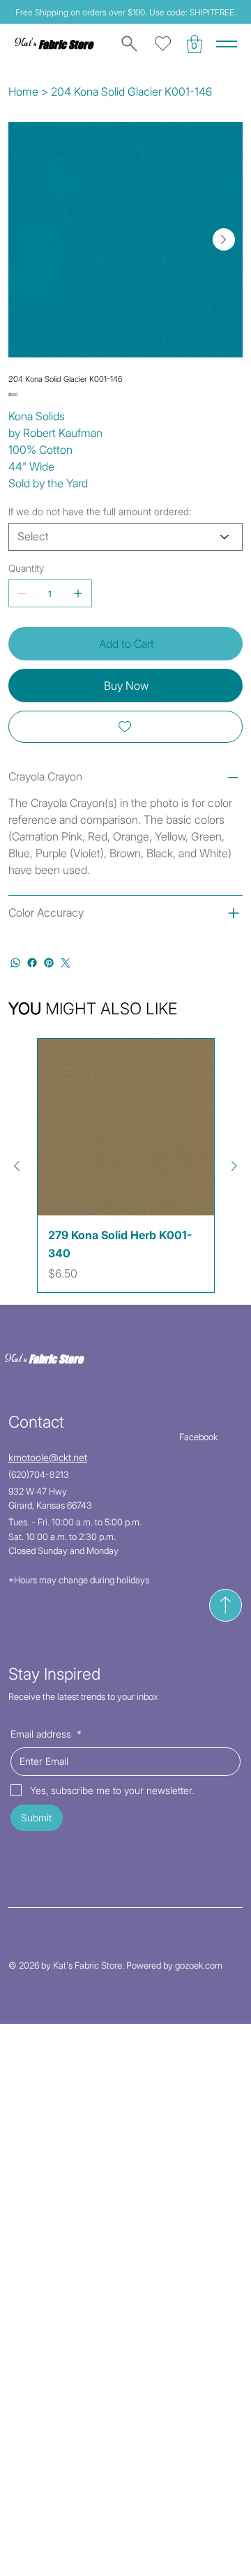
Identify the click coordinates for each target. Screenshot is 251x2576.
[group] (126, 1165)
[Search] (127, 44)
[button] (195, 44)
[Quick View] (126, 1127)
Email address (46, 1734)
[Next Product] (234, 1166)
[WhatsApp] (15, 963)
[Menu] (227, 44)
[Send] (226, 1605)
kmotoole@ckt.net (48, 1457)
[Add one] (78, 593)
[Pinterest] (49, 963)
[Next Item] (224, 239)
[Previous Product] (17, 1166)
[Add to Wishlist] (126, 727)
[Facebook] (32, 963)
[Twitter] (66, 963)
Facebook (198, 1437)
